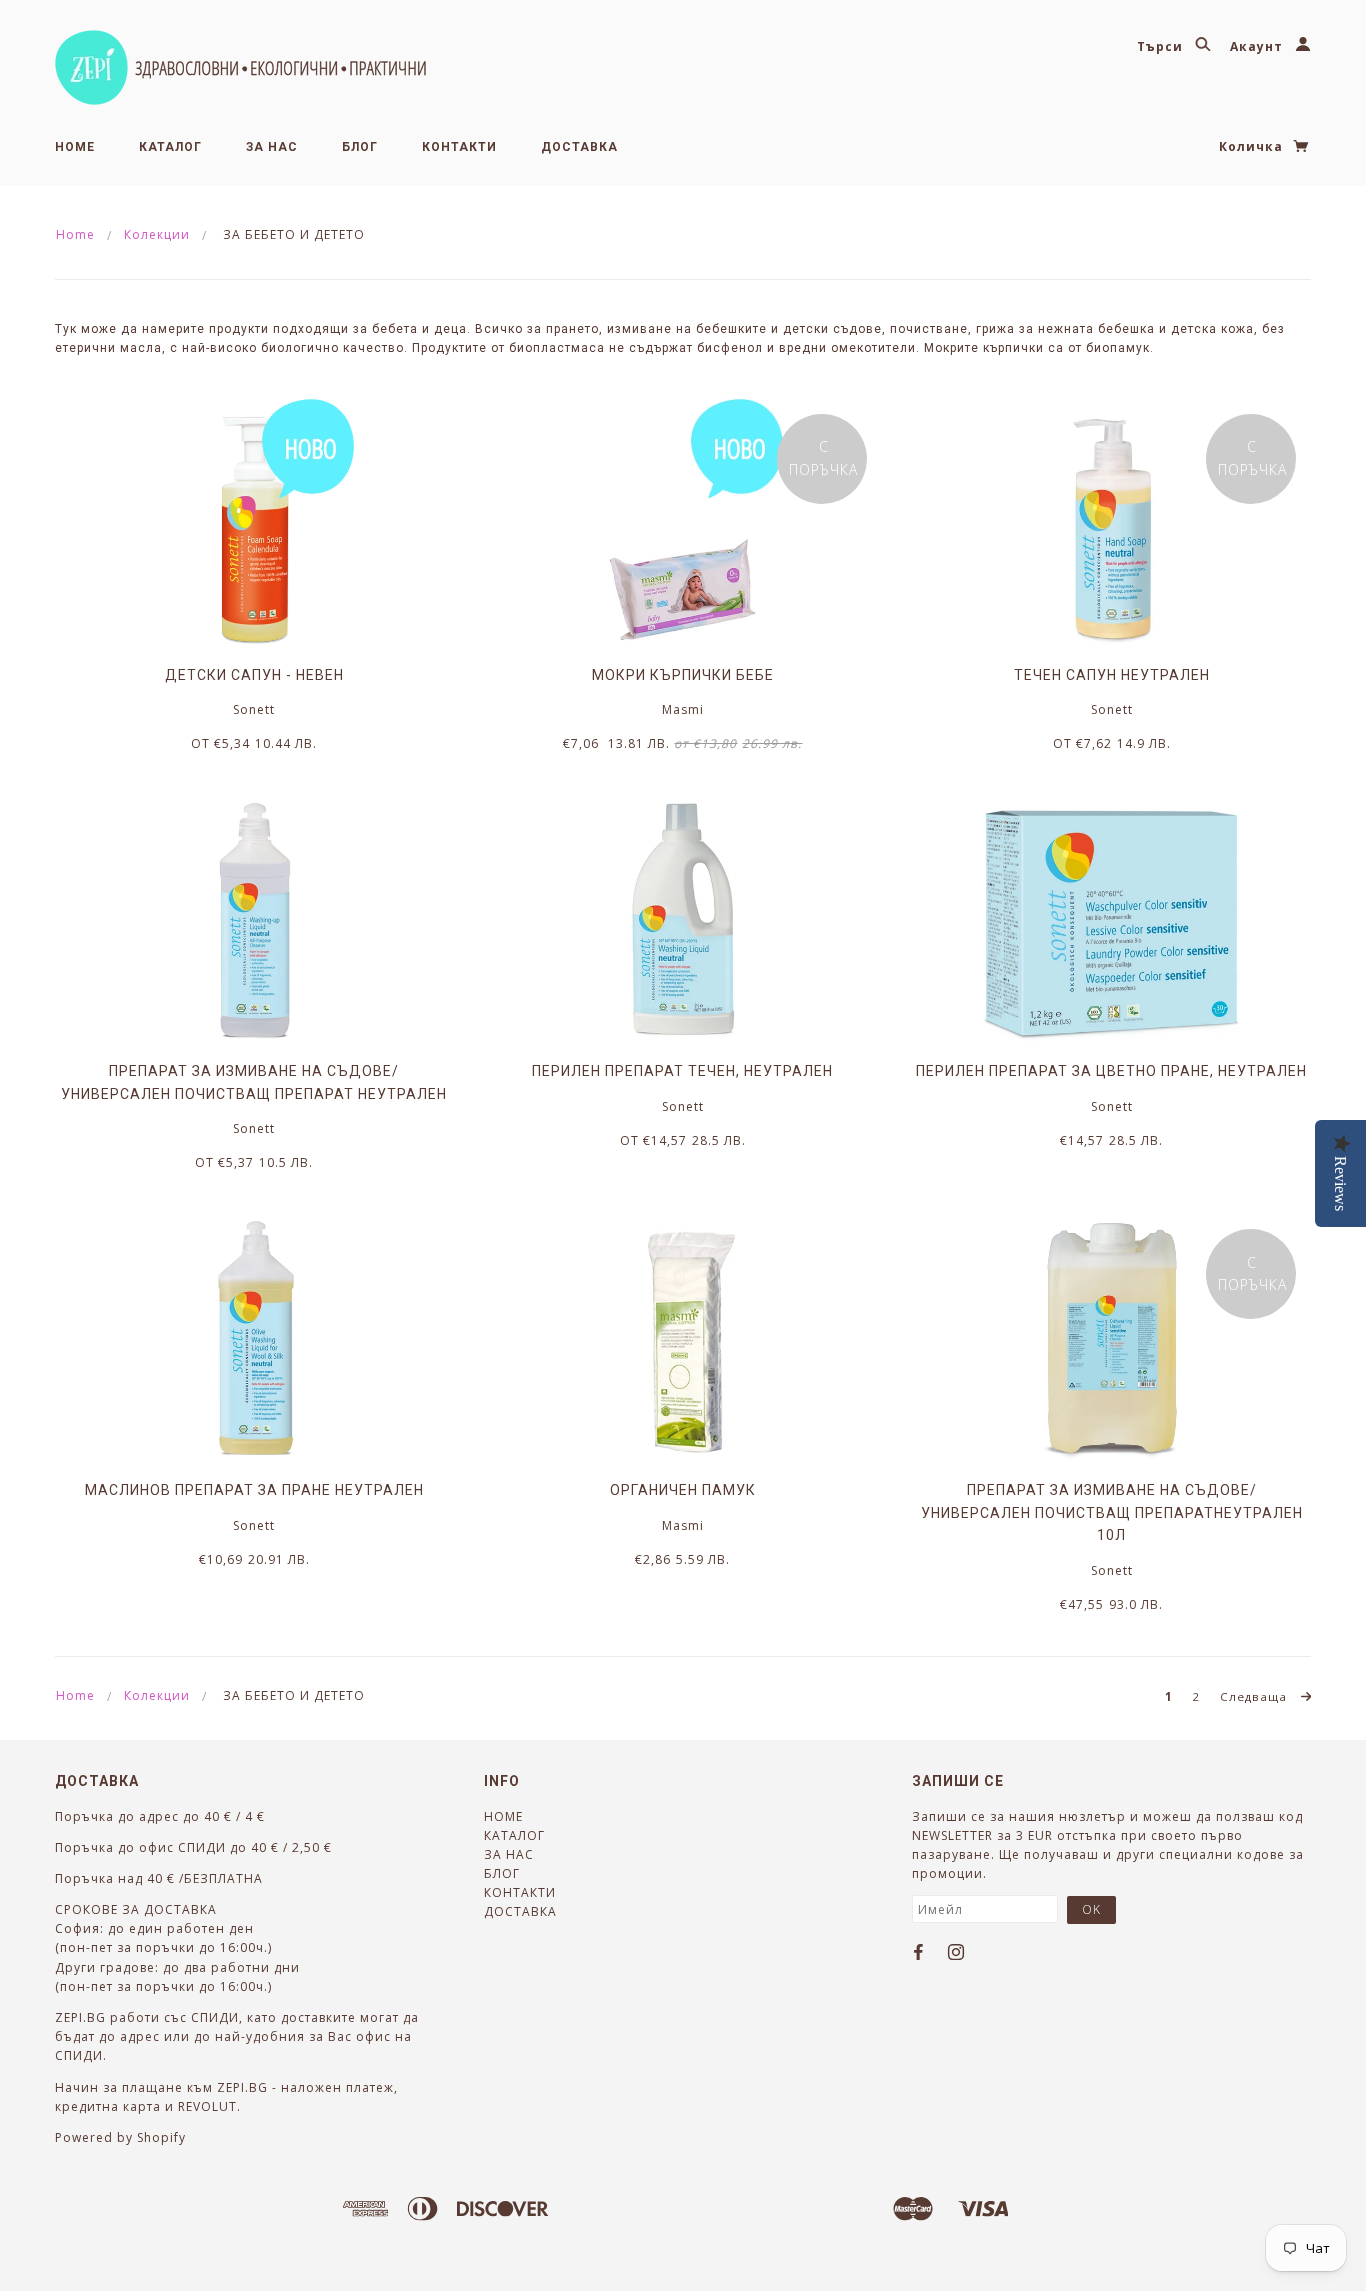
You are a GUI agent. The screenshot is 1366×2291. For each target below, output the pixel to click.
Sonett (254, 709)
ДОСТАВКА (579, 147)
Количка (1253, 146)
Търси (1162, 46)
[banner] (243, 67)
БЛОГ (360, 147)
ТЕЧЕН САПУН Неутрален (1112, 675)
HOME (75, 147)
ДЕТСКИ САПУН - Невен (254, 675)
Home (75, 234)
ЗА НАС (272, 147)
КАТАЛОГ (170, 147)
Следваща (1255, 1696)
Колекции (157, 234)
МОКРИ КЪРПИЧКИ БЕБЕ (683, 675)
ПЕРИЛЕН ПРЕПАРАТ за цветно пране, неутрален (1111, 1071)
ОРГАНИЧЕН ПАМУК (683, 1490)
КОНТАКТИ (459, 147)
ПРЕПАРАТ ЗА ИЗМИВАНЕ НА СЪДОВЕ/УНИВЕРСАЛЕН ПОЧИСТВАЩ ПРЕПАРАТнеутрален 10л (1112, 1512)
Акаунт (1258, 46)
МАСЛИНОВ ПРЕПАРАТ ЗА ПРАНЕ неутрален (254, 1490)
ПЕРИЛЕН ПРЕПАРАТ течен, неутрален (682, 1071)
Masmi (683, 709)
